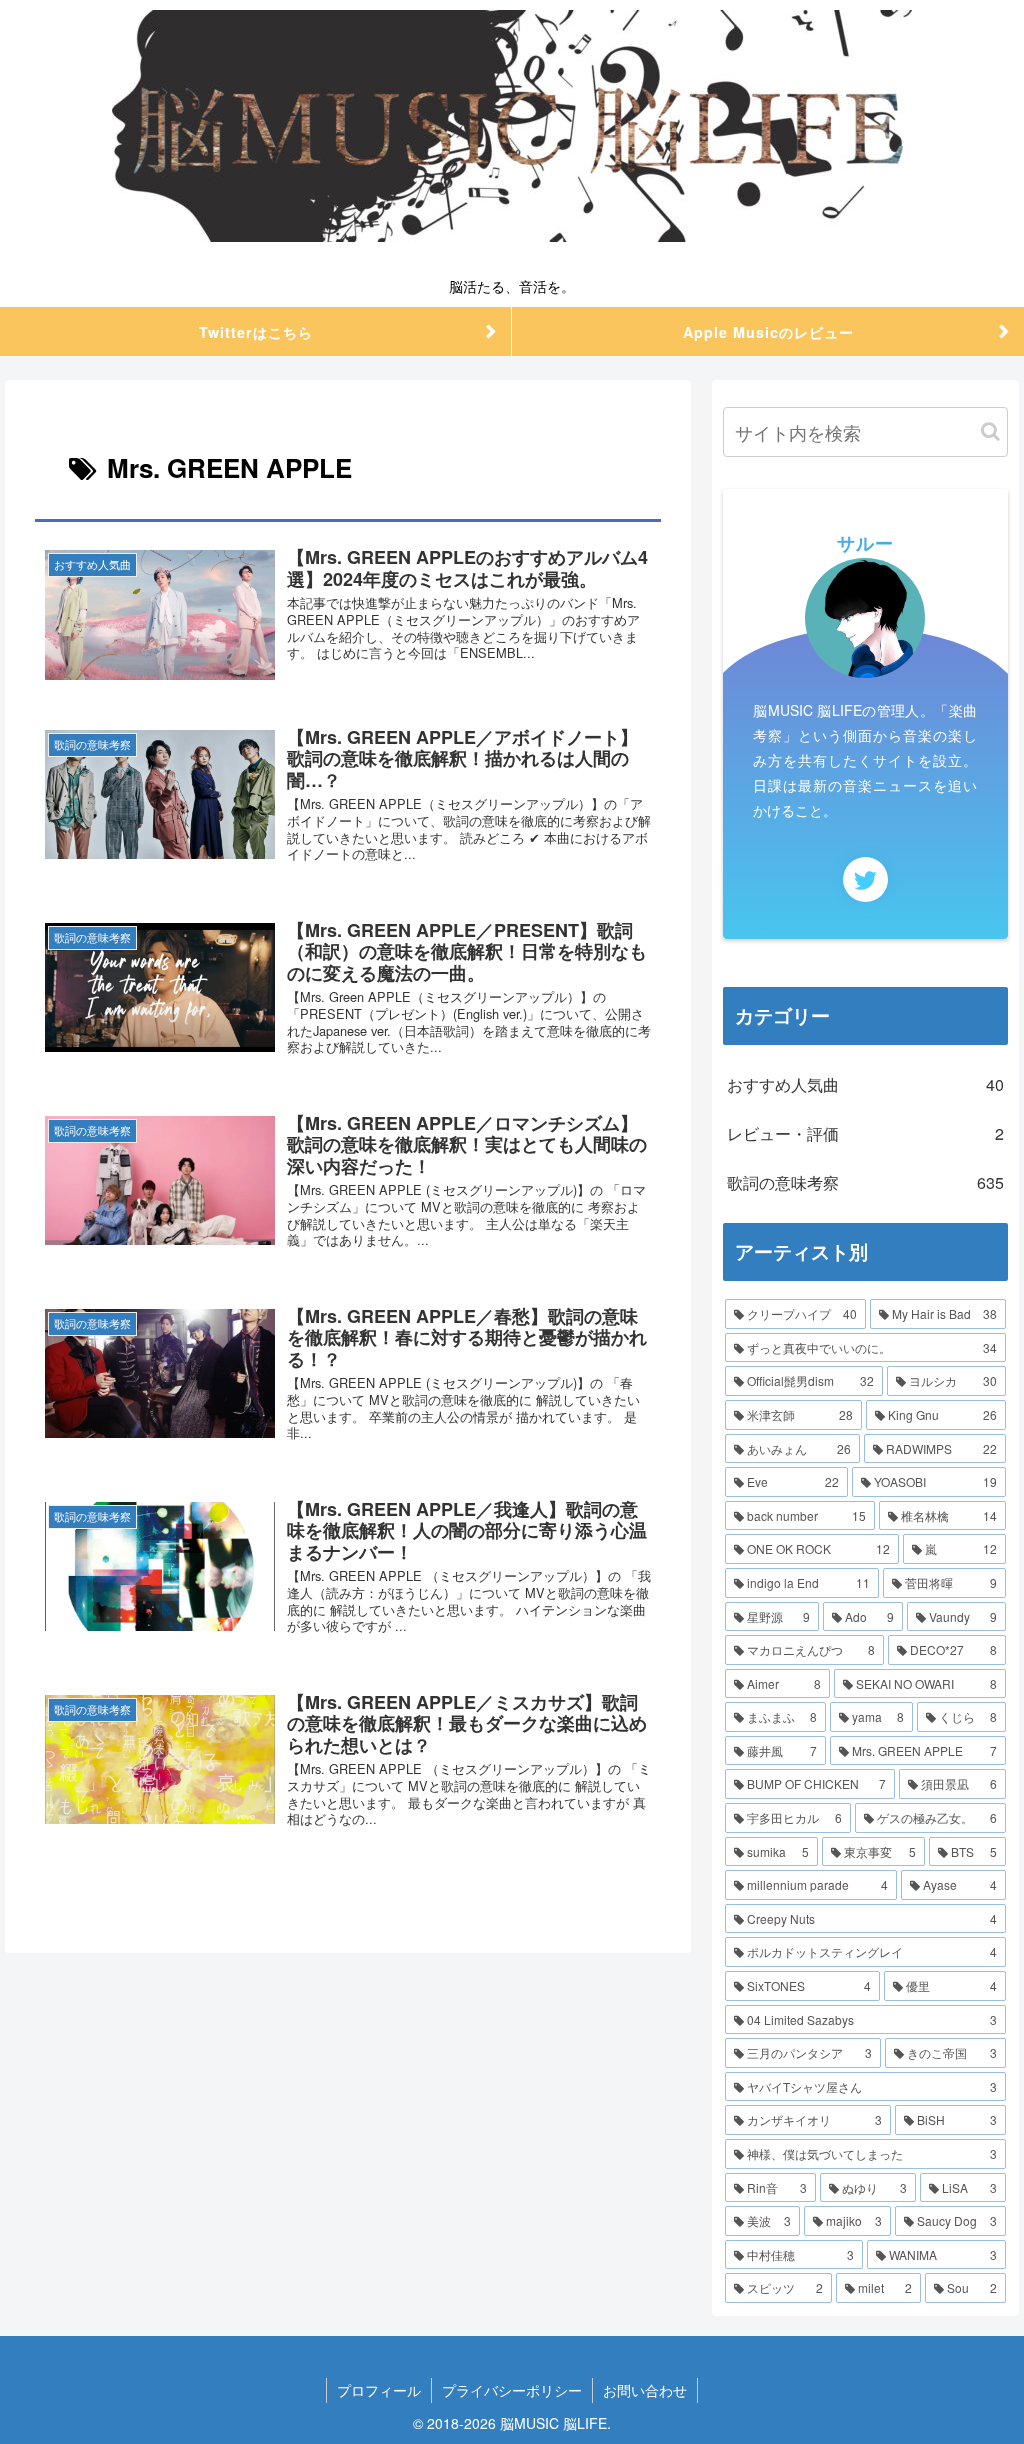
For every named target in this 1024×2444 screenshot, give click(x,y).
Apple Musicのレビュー (768, 332)
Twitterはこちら (256, 332)
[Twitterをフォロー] (865, 879)
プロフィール (379, 2390)
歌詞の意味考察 (865, 1182)
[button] (990, 431)
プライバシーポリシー (512, 2390)
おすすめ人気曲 (865, 1084)
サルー (865, 543)
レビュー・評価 (865, 1133)
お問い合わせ (645, 2390)
